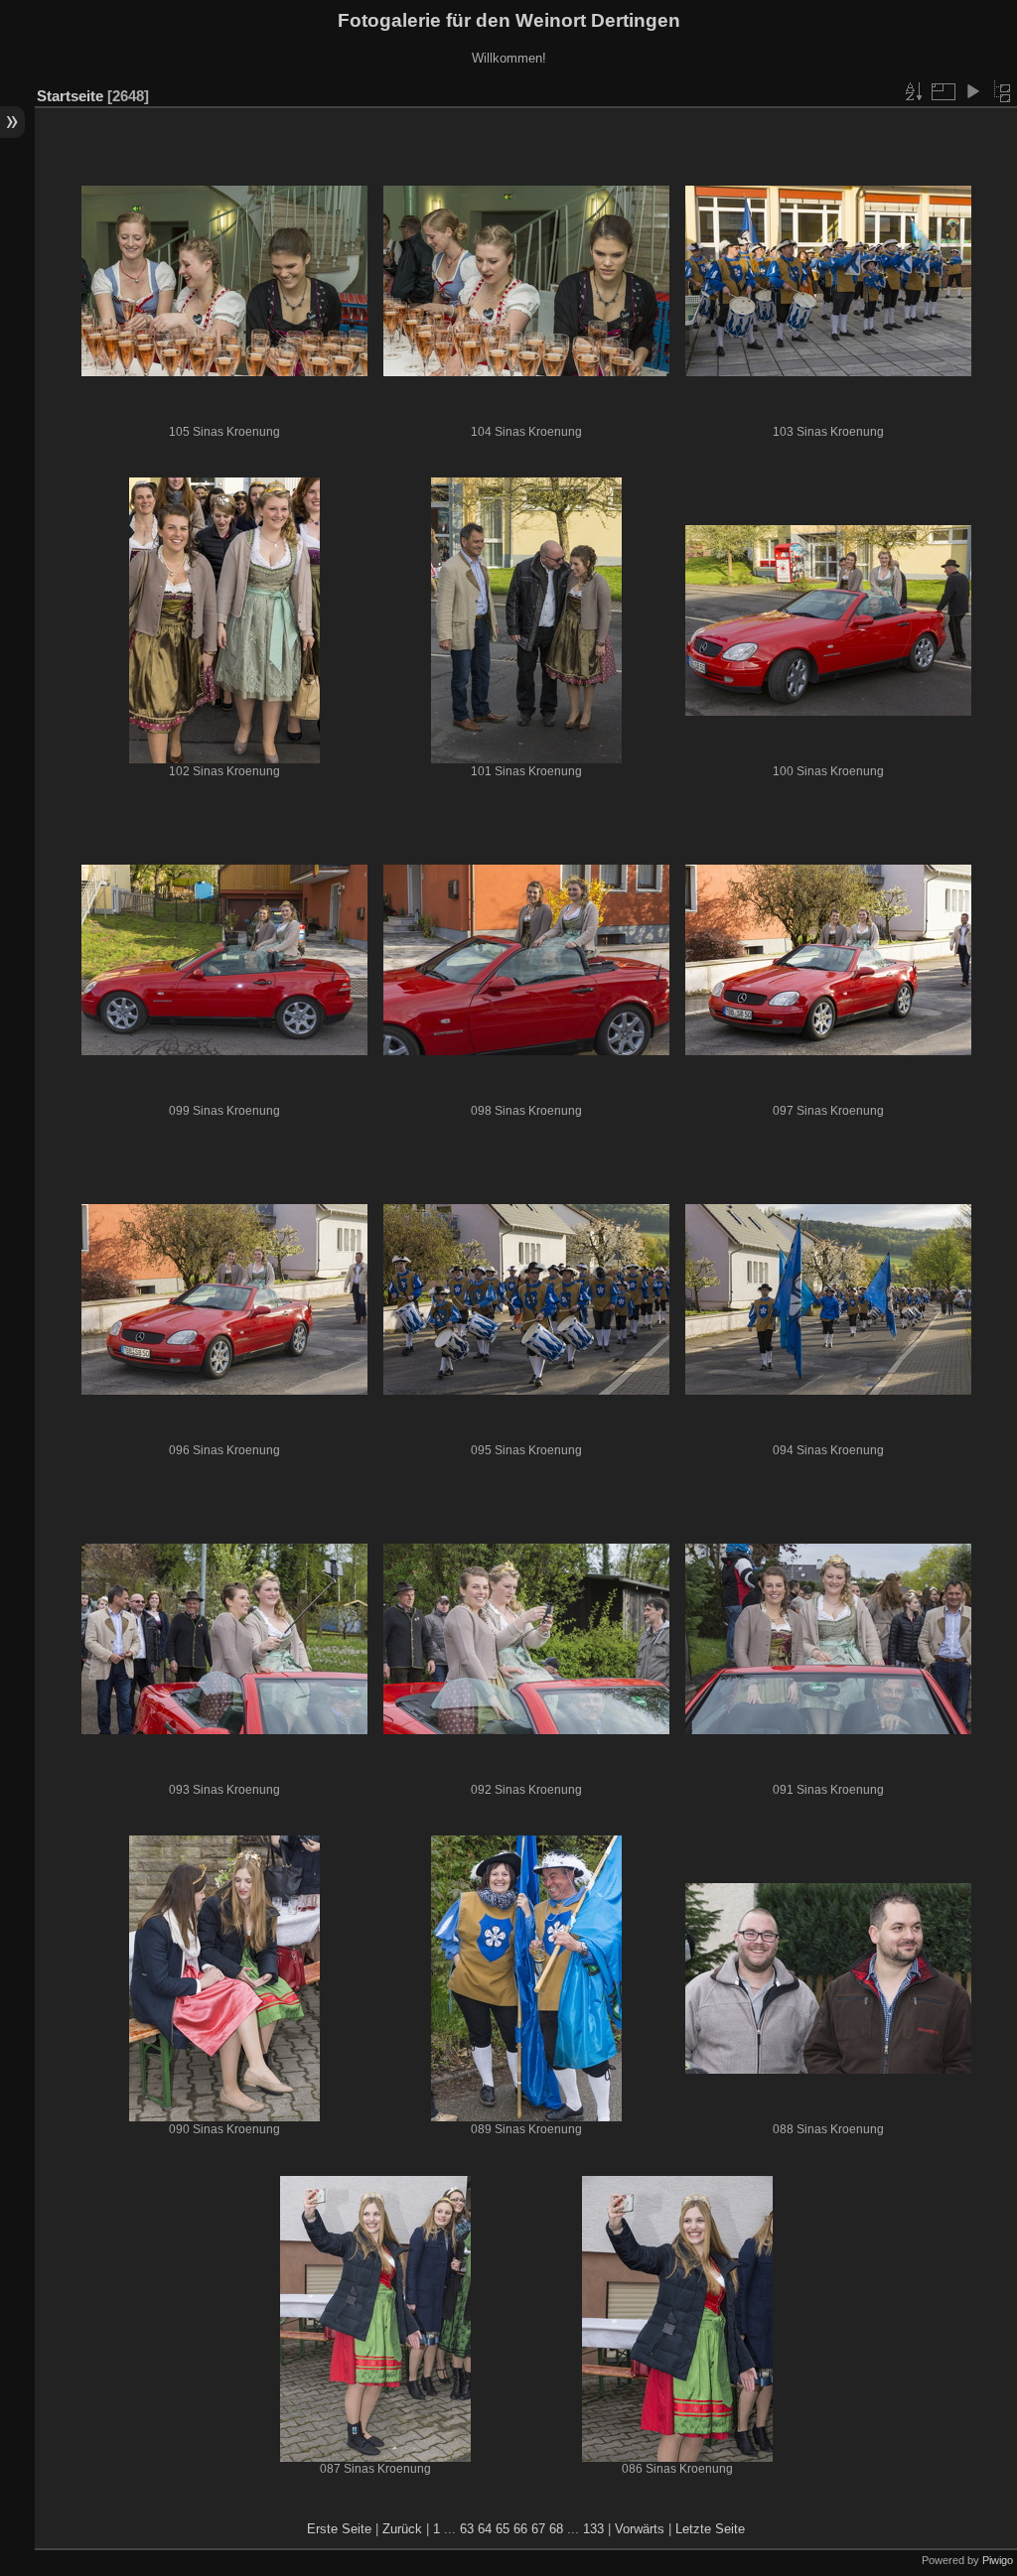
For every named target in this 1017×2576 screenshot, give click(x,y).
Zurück (402, 2529)
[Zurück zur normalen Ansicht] (1002, 91)
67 (538, 2529)
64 (485, 2529)
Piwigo (998, 2560)
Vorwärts (640, 2529)
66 (520, 2529)
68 (556, 2529)
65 (503, 2529)
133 (593, 2529)
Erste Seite (339, 2529)
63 (467, 2529)
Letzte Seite (710, 2529)
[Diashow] (972, 91)
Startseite (70, 96)
